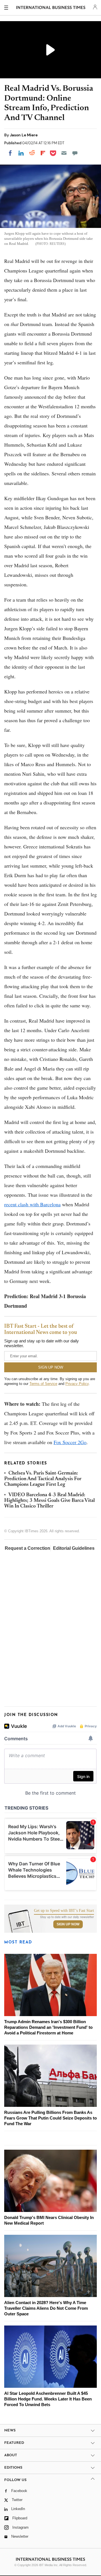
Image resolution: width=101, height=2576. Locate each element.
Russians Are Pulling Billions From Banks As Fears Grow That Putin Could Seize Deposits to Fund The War (50, 2118)
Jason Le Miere (24, 135)
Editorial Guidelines (74, 1548)
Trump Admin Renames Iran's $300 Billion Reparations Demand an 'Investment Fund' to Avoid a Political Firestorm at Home (48, 2027)
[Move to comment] (75, 153)
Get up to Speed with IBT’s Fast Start (64, 1911)
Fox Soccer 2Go (70, 1442)
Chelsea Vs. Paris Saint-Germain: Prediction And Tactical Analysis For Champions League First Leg (43, 1479)
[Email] (64, 153)
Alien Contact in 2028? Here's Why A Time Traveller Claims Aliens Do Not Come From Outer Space (46, 2308)
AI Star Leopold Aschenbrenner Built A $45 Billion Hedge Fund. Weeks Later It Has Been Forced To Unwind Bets (48, 2399)
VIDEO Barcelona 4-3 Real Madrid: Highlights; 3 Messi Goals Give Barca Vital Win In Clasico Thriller (50, 1501)
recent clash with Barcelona (32, 1204)
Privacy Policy (77, 1384)
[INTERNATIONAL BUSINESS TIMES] (51, 8)
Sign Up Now (68, 1924)
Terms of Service (43, 1384)
